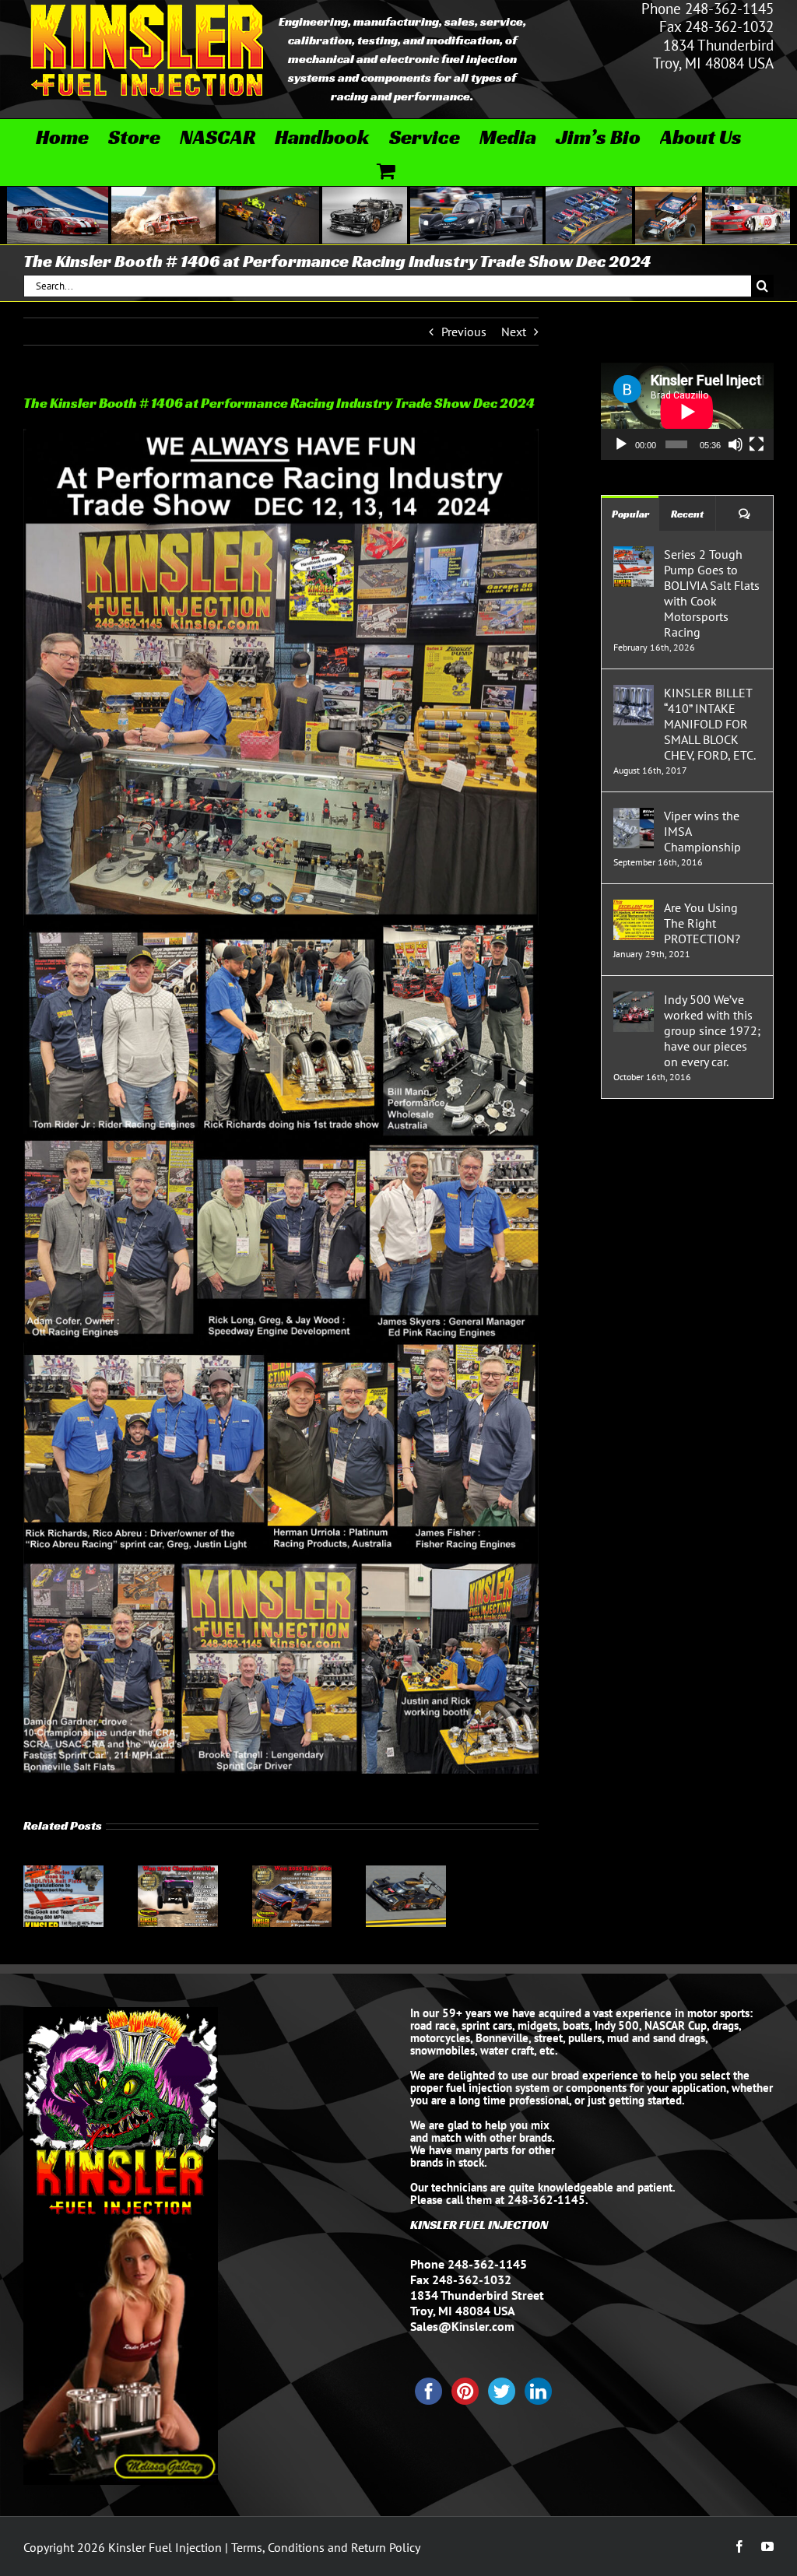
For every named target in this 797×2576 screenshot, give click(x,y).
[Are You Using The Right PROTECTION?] (634, 907)
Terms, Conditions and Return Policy (326, 2547)
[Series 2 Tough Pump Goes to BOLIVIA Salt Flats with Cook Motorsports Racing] (63, 1873)
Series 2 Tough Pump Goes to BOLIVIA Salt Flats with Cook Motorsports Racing (712, 593)
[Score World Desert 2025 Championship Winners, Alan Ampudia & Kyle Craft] (178, 1873)
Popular (630, 514)
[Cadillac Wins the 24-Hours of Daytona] (406, 1873)
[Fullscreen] (757, 444)
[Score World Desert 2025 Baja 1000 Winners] (292, 1873)
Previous (464, 332)
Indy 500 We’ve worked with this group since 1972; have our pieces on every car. (712, 1030)
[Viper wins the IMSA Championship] (634, 816)
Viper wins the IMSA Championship (702, 831)
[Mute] (736, 444)
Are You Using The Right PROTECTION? (702, 923)
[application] (687, 411)
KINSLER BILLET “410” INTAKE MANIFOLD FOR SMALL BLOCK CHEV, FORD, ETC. (710, 724)
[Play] (621, 444)
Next (514, 332)
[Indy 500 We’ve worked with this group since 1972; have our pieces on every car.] (634, 999)
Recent (687, 514)
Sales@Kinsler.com (462, 2326)
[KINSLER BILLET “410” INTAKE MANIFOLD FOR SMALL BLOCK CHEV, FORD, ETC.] (634, 693)
